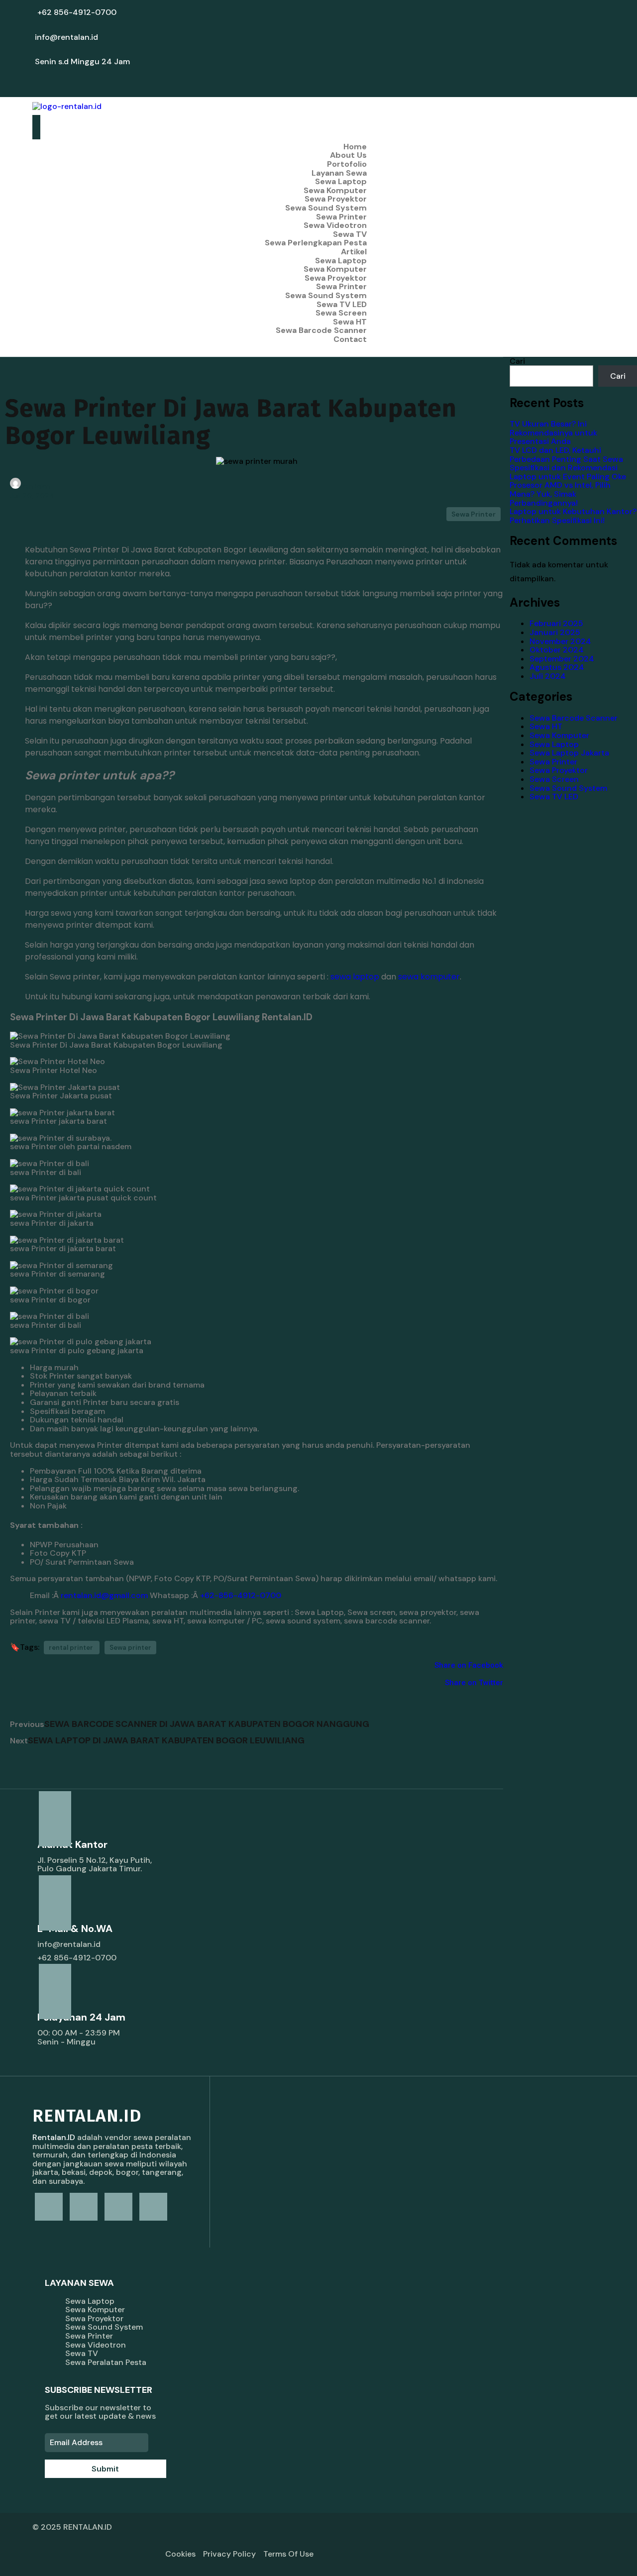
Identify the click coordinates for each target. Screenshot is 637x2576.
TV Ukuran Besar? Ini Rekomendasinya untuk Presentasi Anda (553, 432)
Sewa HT (546, 726)
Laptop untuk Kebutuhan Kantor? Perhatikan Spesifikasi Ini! (573, 516)
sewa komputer (429, 977)
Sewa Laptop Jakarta (569, 753)
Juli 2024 (548, 676)
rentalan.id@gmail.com (104, 1595)
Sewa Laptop (554, 744)
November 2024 (560, 641)
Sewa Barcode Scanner (574, 718)
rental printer (72, 1648)
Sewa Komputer (559, 735)
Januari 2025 (555, 632)
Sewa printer (130, 1648)
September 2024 (562, 659)
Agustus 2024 (557, 667)
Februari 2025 (556, 623)
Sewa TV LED (554, 797)
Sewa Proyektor (559, 770)
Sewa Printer (474, 514)
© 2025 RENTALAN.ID (72, 2527)
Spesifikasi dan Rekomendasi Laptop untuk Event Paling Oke (568, 472)
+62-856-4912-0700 (241, 1595)
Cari (517, 361)
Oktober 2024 (557, 650)
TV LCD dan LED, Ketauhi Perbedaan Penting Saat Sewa (566, 455)
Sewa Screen (554, 779)
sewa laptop (355, 977)
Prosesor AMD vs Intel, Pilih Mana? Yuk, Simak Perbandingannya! (560, 494)
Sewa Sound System (568, 788)
